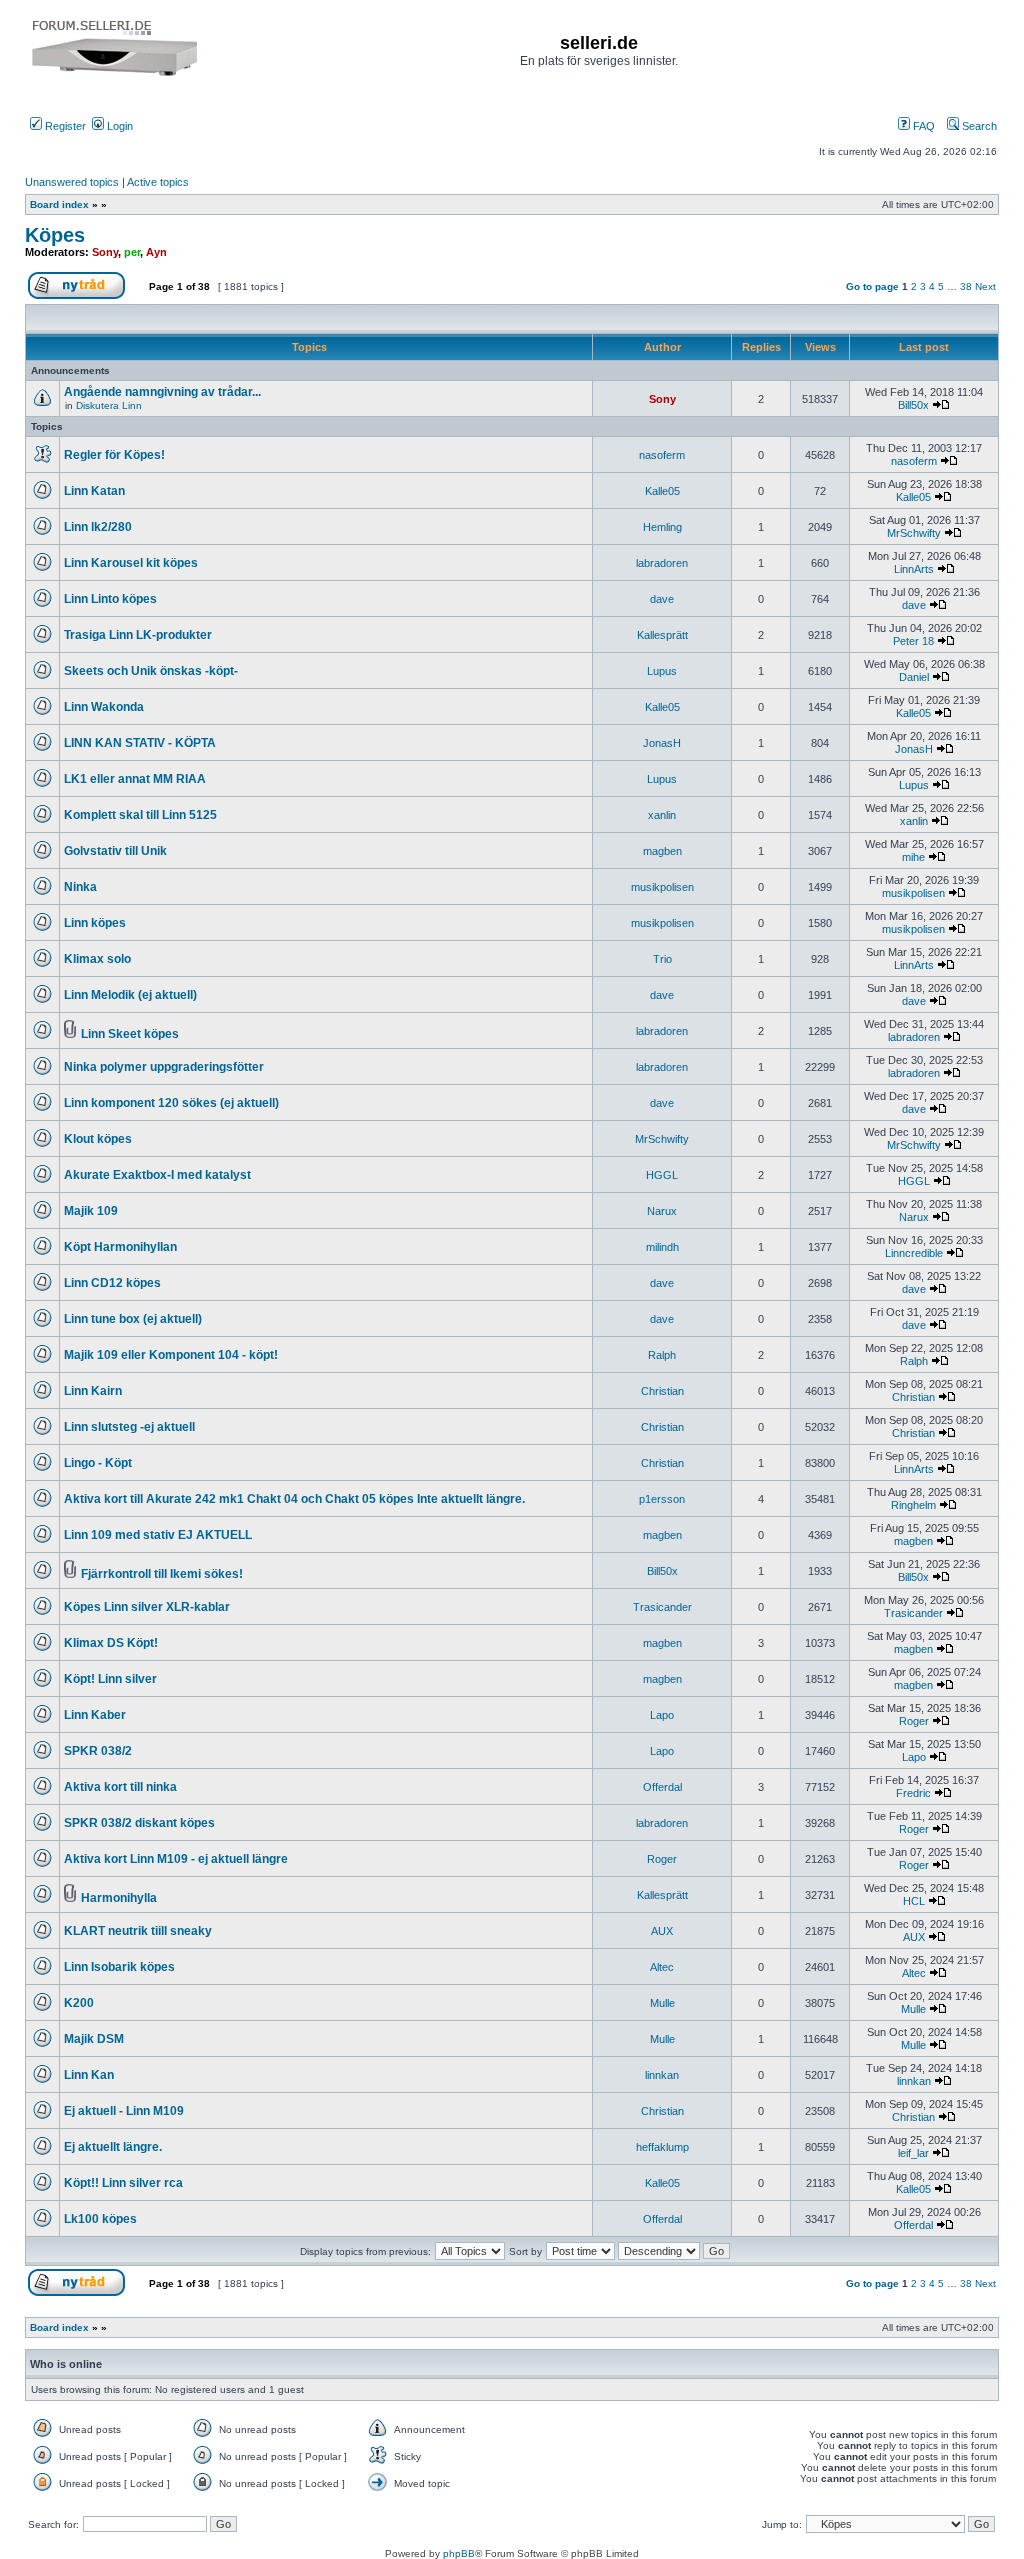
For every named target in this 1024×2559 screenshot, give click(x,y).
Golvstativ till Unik (115, 851)
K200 (79, 2003)
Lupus (662, 671)
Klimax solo (97, 959)
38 (966, 286)
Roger (914, 1721)
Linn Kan (89, 2075)
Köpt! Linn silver (110, 1679)
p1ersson (662, 1499)
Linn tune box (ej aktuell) (133, 1319)
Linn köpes (95, 923)
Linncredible (914, 1253)
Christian (662, 1391)
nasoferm (662, 455)
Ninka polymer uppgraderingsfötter (164, 1067)
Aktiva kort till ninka (120, 1787)
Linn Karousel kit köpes (131, 563)
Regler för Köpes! (114, 455)
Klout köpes (98, 1139)
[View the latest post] (941, 405)
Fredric (913, 1793)
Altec (662, 1967)
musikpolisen (662, 887)
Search (978, 126)
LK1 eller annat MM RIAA (135, 779)
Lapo (662, 1715)
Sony (105, 252)
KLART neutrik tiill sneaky (138, 1931)
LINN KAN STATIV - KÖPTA (140, 743)
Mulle (662, 2003)
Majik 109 (91, 1211)
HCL (914, 1901)
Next (985, 286)
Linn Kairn (93, 1391)
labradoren (662, 563)
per (132, 252)
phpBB (459, 2553)
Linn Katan (94, 491)
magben (662, 851)
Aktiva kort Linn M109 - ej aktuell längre (176, 1859)
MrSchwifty (914, 533)
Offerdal (662, 1787)
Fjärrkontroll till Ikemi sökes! (162, 1574)
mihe (913, 857)
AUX (662, 1931)
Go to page (872, 286)
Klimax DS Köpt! (111, 1643)
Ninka (80, 887)
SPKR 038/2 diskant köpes (139, 1823)
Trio (662, 959)
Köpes (55, 235)
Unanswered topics (72, 182)
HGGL (662, 1175)
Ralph (662, 1355)
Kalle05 (662, 491)
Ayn (156, 252)
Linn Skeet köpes (130, 1034)
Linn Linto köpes (110, 599)
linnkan (662, 2075)
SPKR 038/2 (98, 1751)
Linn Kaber (95, 1715)
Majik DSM (94, 2039)
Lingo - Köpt (98, 1463)
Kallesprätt (662, 635)
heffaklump (662, 2147)
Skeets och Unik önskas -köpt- (151, 671)
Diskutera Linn (109, 405)
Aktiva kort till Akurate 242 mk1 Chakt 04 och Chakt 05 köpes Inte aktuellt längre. (294, 1499)
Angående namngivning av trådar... (162, 392)
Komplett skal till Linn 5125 (140, 815)
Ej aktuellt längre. (113, 2147)
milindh (662, 1247)
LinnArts (914, 569)
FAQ (922, 126)
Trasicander (662, 1607)
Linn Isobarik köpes (119, 1967)
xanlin (662, 815)
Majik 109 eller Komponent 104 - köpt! (171, 1355)
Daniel (914, 677)
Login (118, 126)
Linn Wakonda (104, 707)
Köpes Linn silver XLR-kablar (147, 1607)
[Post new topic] (84, 295)
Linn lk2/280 (98, 527)
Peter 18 (913, 641)
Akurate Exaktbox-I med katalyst (157, 1175)
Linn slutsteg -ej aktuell (129, 1427)
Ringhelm (913, 1505)
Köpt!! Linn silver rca (123, 2183)
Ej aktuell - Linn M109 (124, 2111)
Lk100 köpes (100, 2219)
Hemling (662, 527)
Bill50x (913, 405)
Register (64, 126)
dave (662, 599)
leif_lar (913, 2153)
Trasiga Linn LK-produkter (138, 635)
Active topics (158, 182)
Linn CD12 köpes (112, 1283)
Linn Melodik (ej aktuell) (130, 995)
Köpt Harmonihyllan (120, 1247)
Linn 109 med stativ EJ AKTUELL (158, 1535)
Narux (662, 1211)
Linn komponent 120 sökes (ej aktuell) (171, 1103)
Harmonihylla (119, 1898)
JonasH (662, 743)
